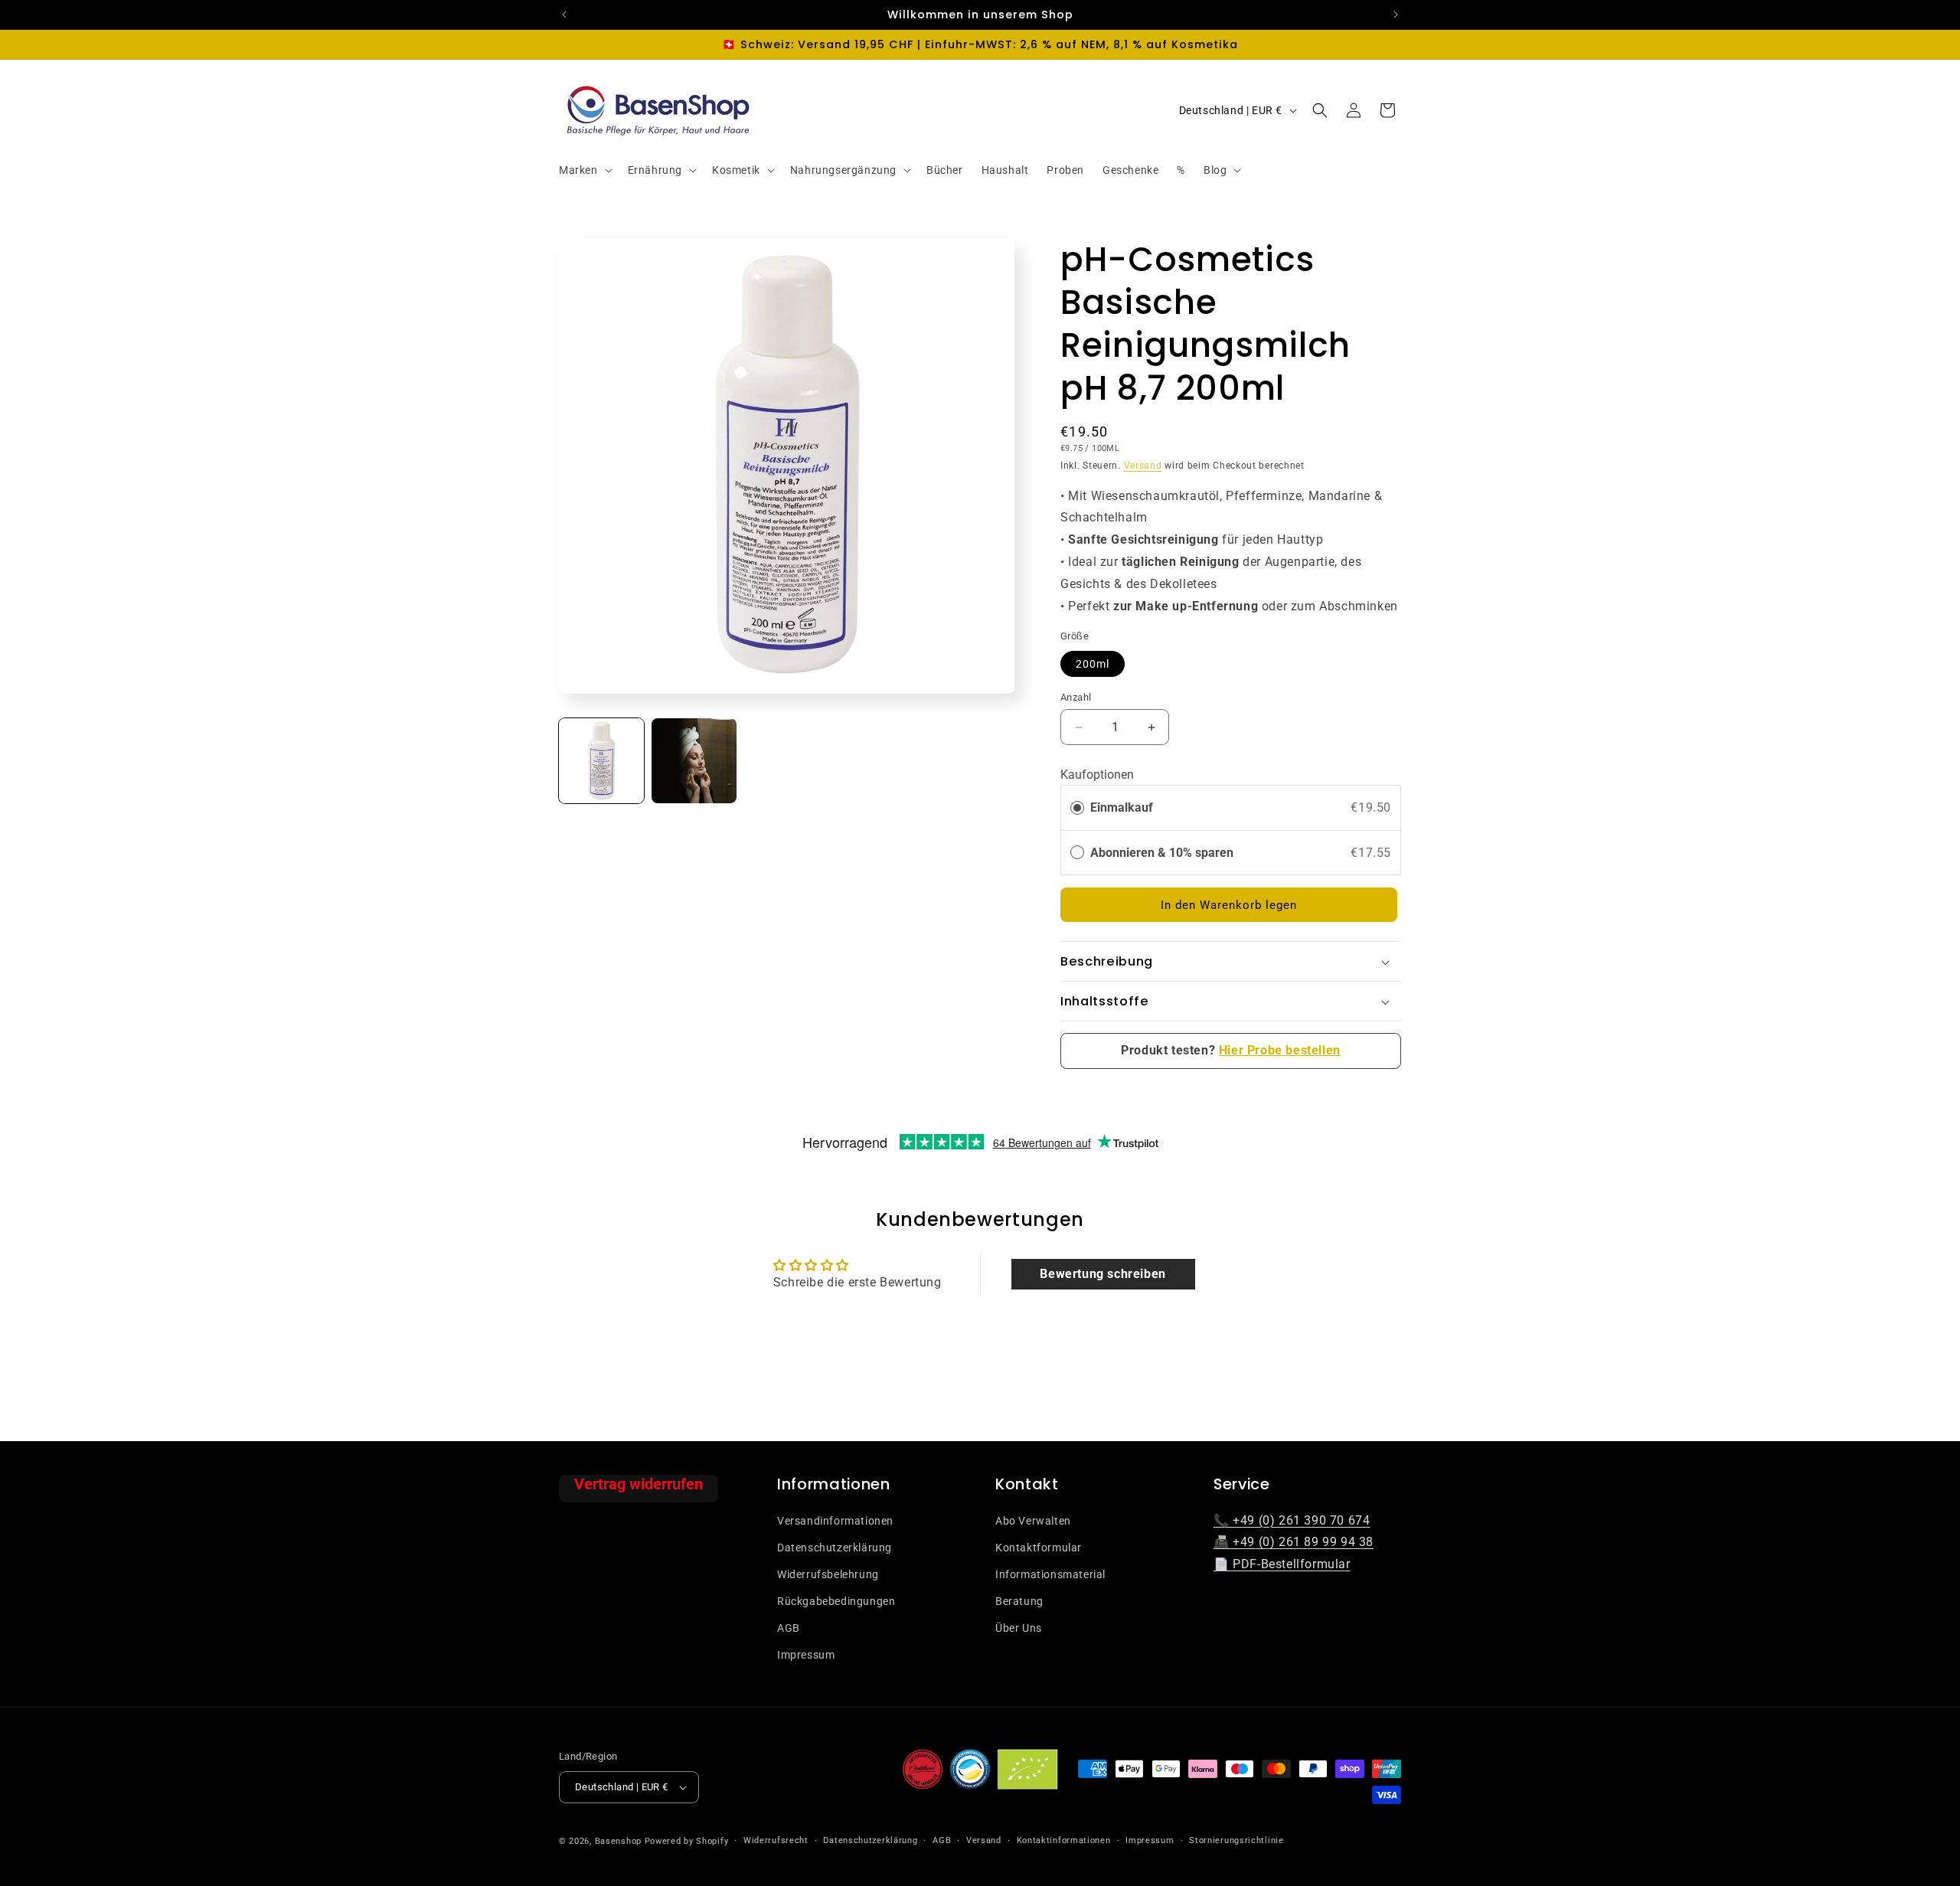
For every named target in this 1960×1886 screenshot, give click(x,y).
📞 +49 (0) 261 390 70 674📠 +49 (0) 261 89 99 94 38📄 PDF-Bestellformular (1294, 1542)
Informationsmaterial (1050, 1574)
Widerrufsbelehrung (828, 1574)
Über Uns (1019, 1628)
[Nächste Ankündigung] (1396, 15)
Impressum (806, 1655)
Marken (578, 170)
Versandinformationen (835, 1520)
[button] (584, 170)
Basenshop (618, 1841)
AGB (789, 1628)
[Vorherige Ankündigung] (564, 15)
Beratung (1019, 1600)
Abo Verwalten (1033, 1520)
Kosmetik (736, 170)
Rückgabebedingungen (836, 1600)
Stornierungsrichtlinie (1236, 1840)
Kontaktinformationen (1064, 1840)
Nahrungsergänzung (843, 170)
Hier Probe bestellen (1280, 1050)
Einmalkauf (1122, 807)
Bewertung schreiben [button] (1102, 1274)
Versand (1143, 466)
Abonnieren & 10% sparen (1163, 853)
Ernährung (655, 170)
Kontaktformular (1039, 1547)
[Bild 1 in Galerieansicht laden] (601, 761)
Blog (1215, 170)
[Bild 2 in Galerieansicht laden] (694, 761)
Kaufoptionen (1097, 775)
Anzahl (1076, 697)
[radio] (1077, 808)
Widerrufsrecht (776, 1840)
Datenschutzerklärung (835, 1547)
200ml (1093, 664)
